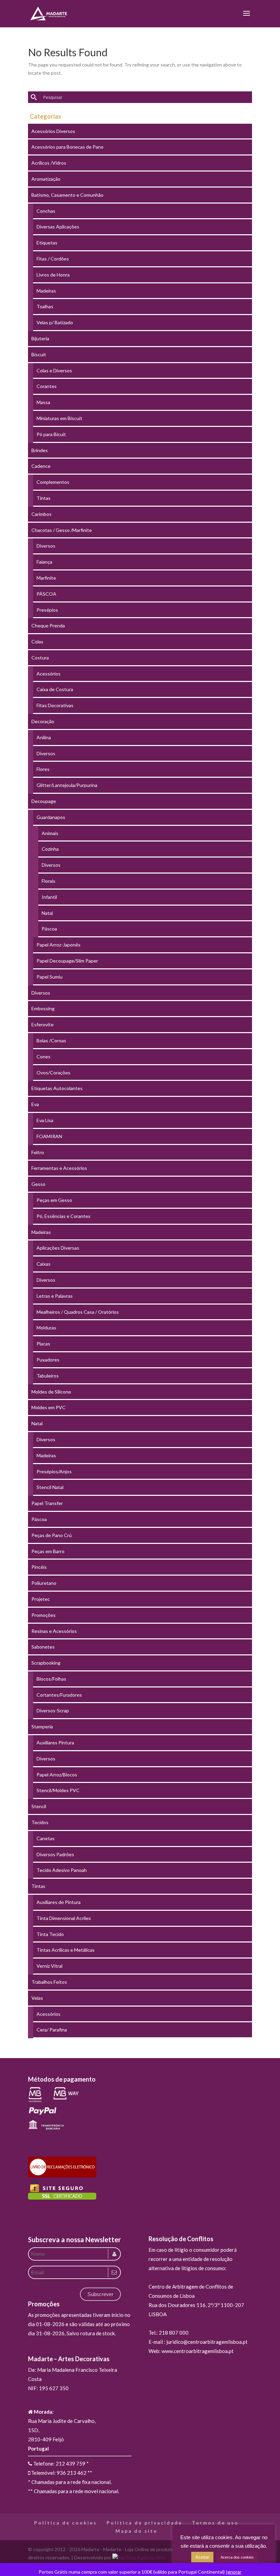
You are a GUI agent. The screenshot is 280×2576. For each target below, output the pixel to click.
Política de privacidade (144, 2523)
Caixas (44, 1264)
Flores (43, 769)
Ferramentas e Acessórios (59, 1168)
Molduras (46, 1328)
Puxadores (48, 1360)
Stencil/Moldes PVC (58, 1790)
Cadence (41, 466)
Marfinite (46, 578)
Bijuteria (40, 338)
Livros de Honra (53, 275)
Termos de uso (215, 2523)
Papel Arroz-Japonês (59, 945)
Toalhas (45, 306)
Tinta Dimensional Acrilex (64, 1918)
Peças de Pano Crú (52, 1535)
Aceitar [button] (202, 2557)
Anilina (44, 737)
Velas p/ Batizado (55, 322)
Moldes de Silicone (51, 1392)
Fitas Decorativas (55, 705)
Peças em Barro (48, 1551)
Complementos (53, 482)
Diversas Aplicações (58, 227)
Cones (44, 1056)
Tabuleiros (48, 1376)
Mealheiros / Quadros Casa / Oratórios (78, 1312)
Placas (43, 1344)
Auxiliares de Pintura (59, 1902)
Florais (48, 881)
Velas (37, 1998)
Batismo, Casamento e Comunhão (67, 195)
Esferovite (43, 1024)
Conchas (46, 211)
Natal (47, 913)
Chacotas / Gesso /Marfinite (62, 530)
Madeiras (46, 291)
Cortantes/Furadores (59, 1695)
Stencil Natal (50, 1487)
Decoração (43, 721)
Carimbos (41, 514)
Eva (35, 1104)
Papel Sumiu (50, 977)
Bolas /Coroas (51, 1040)
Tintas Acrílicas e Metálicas (66, 1950)
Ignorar (234, 2572)
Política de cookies (66, 2523)
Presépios (47, 610)
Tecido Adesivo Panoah (62, 1870)
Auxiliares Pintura (55, 1743)
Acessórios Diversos (53, 131)
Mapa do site (136, 2531)
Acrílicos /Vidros (49, 163)
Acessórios (48, 674)
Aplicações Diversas (58, 1248)
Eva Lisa (45, 1120)
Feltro (38, 1152)
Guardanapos (51, 817)
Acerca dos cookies (237, 2557)
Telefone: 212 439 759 (59, 2463)
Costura (40, 658)
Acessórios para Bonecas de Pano (67, 147)
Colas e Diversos (54, 370)
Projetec (41, 1599)
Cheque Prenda (48, 626)
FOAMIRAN (49, 1136)
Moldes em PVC (48, 1407)
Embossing (43, 1008)
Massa (43, 402)
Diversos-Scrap (53, 1710)
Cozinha (50, 849)
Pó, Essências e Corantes (64, 1216)
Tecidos (40, 1822)
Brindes (40, 450)
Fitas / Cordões (53, 259)
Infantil (49, 897)
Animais (50, 833)
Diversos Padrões (55, 1854)
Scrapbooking (46, 1663)
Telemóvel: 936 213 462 (58, 2473)
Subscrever (100, 2294)
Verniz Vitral (50, 1966)
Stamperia (42, 1726)
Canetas (46, 1838)
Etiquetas (47, 243)
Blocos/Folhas (51, 1679)
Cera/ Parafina (52, 2030)
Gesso (38, 1184)
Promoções (44, 1615)
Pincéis (39, 1567)
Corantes (47, 386)
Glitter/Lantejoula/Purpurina (67, 785)
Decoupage (44, 801)
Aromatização (46, 179)
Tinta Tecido (50, 1934)
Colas (37, 642)
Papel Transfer (47, 1503)
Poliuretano (44, 1583)
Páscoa (49, 929)
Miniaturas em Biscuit (59, 418)
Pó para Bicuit (51, 434)
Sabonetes (43, 1647)
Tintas (44, 498)
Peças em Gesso (54, 1200)
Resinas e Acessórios (54, 1631)
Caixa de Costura (55, 689)
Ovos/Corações (53, 1073)
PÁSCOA (46, 594)
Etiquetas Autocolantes (57, 1088)
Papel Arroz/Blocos (57, 1775)
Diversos (46, 546)
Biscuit (39, 354)
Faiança (44, 562)
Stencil (39, 1806)
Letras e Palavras (55, 1296)
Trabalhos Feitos (49, 1982)
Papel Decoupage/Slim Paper (67, 961)
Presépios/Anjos (54, 1471)
